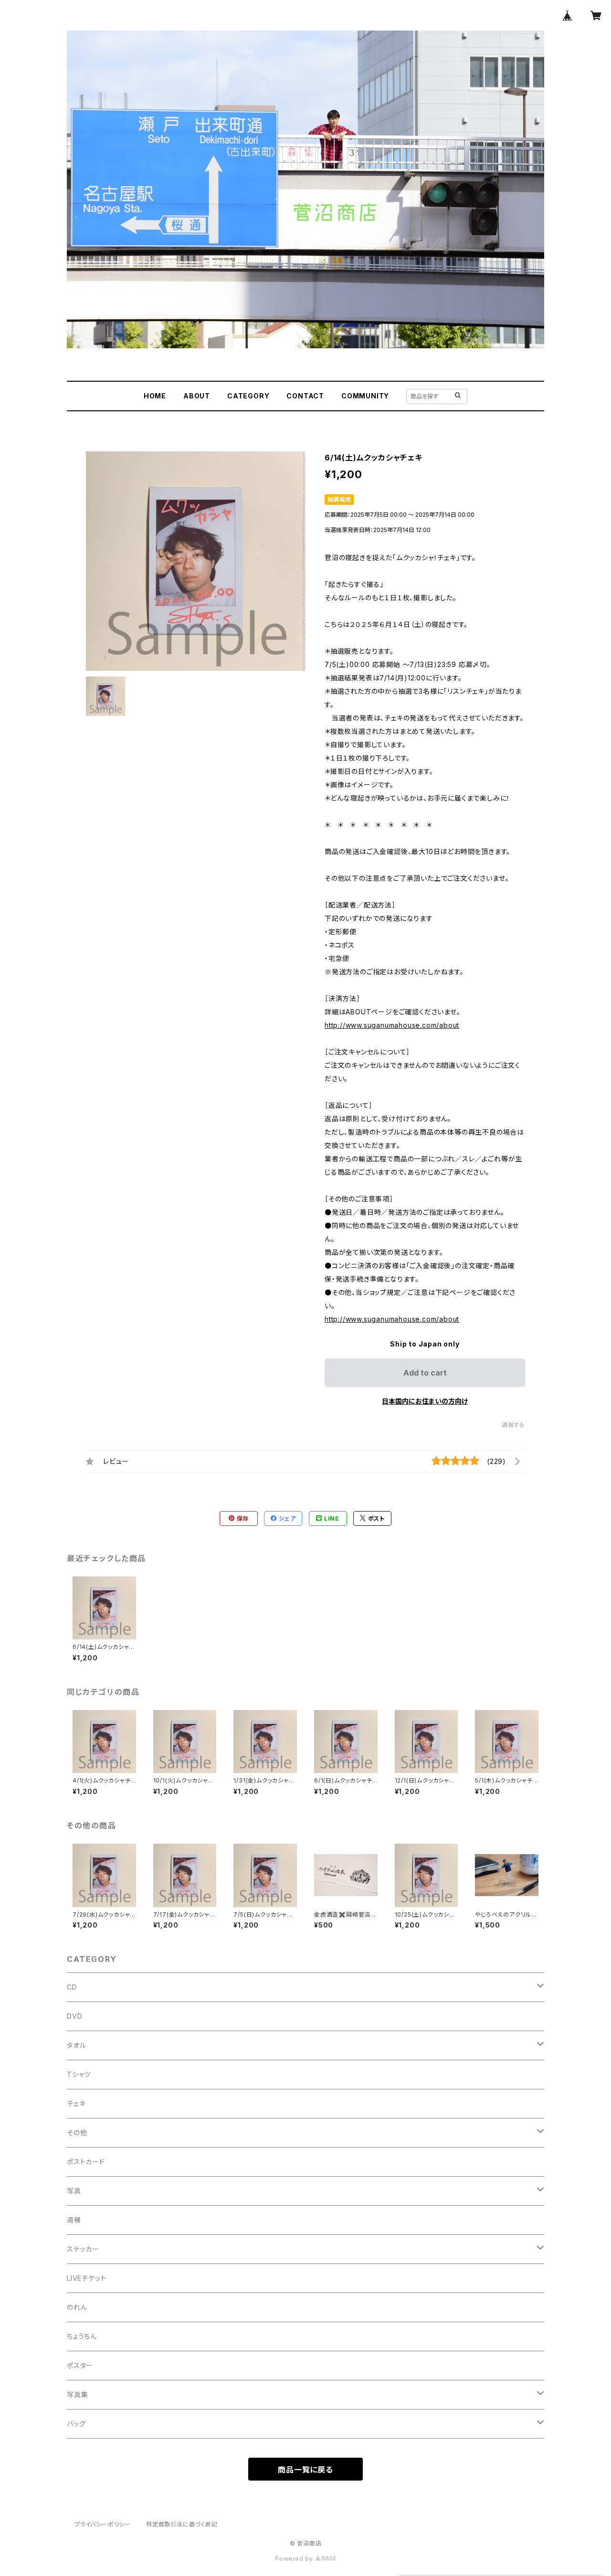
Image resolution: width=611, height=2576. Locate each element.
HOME (155, 396)
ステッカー (83, 2249)
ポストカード (86, 2162)
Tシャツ (79, 2074)
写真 (74, 2191)
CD (72, 1987)
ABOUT (197, 396)
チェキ (76, 2103)
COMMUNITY (365, 396)
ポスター (80, 2365)
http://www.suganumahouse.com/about (392, 1025)
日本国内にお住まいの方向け (425, 1401)
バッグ (76, 2424)
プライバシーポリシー (103, 2524)
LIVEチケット (86, 2278)
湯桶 (74, 2220)
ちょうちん (82, 2336)
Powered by (295, 2559)
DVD (74, 2016)
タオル (76, 2045)
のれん (77, 2307)
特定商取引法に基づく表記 (182, 2524)
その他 (77, 2133)
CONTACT (305, 396)
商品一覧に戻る (305, 2470)
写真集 (77, 2394)
